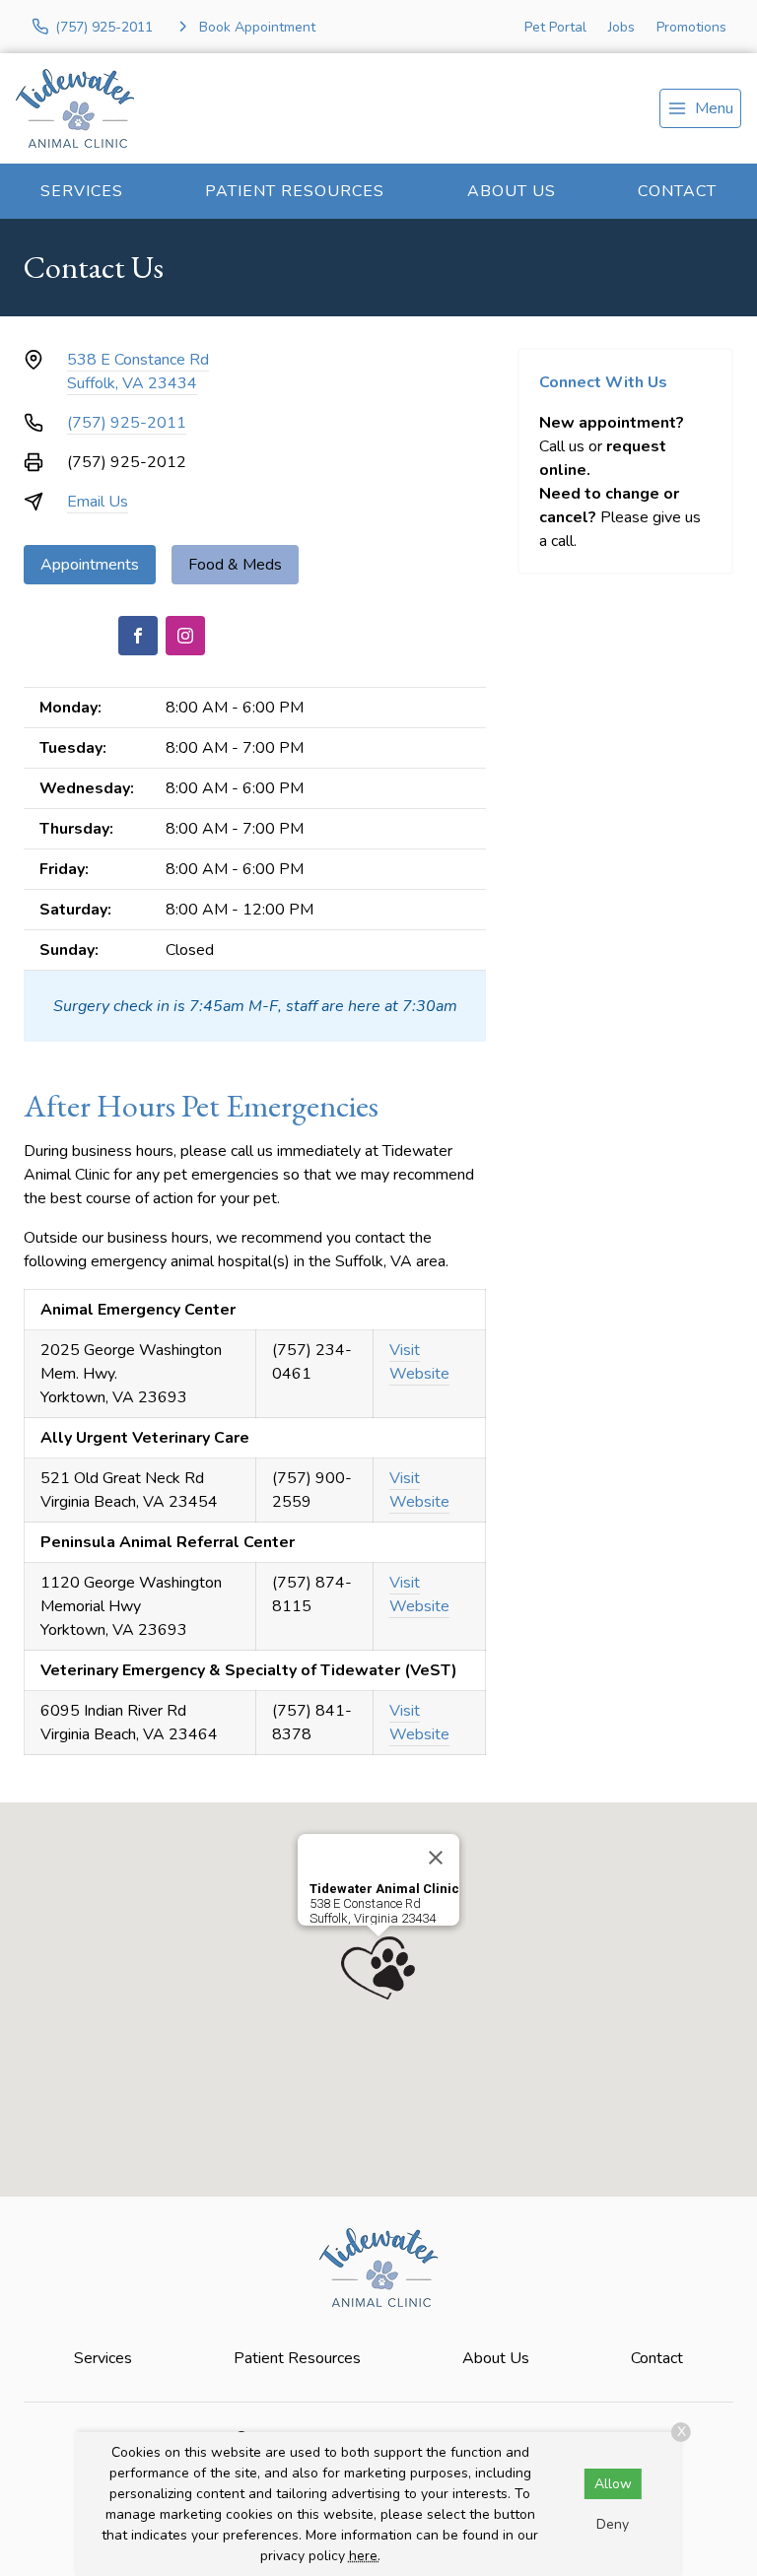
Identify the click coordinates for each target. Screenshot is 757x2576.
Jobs (621, 27)
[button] (378, 1968)
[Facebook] (138, 636)
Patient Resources (295, 191)
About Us (512, 191)
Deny (613, 2524)
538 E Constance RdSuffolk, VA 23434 (138, 372)
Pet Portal (555, 27)
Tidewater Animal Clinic (384, 1889)
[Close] (436, 1858)
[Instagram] (185, 636)
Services (82, 191)
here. (365, 2556)
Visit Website (419, 1362)
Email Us (98, 502)
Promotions (691, 27)
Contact (677, 191)
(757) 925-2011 (127, 423)
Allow (613, 2484)
